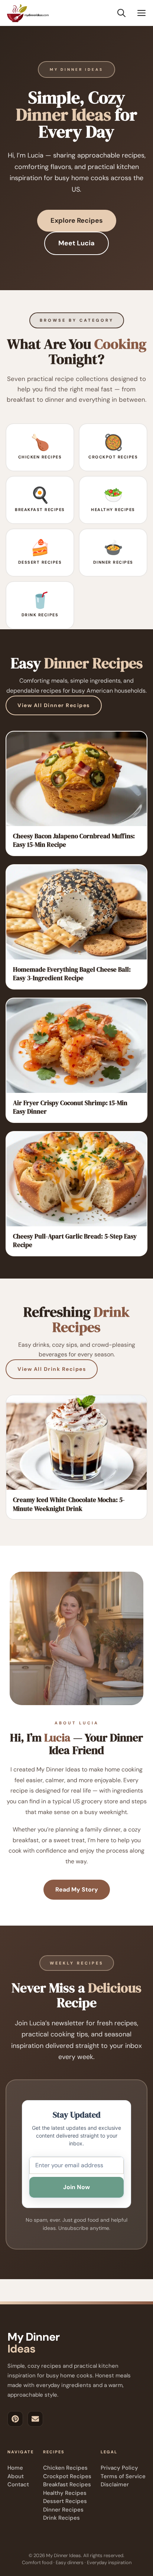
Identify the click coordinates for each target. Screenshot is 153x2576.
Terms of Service (123, 2476)
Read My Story (77, 1889)
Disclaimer (115, 2484)
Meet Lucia (76, 243)
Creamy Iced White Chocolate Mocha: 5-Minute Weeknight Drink (69, 1504)
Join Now (76, 2187)
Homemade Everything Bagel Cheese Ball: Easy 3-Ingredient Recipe (72, 974)
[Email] (35, 2419)
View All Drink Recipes (52, 1369)
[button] (121, 13)
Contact (18, 2484)
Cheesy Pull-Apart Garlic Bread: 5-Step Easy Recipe (75, 1241)
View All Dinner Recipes (54, 705)
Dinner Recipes (63, 2510)
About (16, 2476)
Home (15, 2468)
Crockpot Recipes (67, 2476)
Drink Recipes (61, 2518)
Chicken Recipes (65, 2468)
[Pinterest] (15, 2419)
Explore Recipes (77, 221)
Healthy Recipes (65, 2493)
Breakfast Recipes (67, 2484)
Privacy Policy (119, 2468)
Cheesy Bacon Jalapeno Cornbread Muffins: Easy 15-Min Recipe (74, 840)
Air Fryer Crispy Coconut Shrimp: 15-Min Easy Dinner (70, 1107)
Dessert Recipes (65, 2501)
